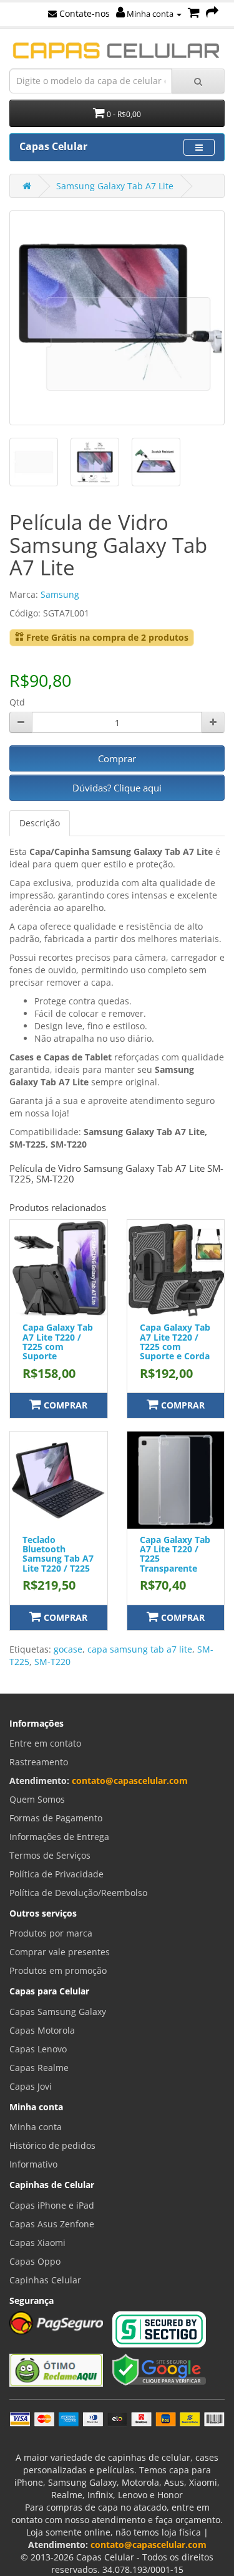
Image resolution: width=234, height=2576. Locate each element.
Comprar (117, 758)
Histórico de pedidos (52, 2145)
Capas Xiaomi (37, 2243)
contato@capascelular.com (130, 1781)
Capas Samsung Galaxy (58, 2012)
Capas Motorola (42, 2030)
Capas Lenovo (38, 2049)
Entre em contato (45, 1743)
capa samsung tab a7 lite (140, 1649)
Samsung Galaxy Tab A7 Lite (115, 186)
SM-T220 (52, 1662)
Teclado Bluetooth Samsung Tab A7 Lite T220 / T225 (58, 1554)
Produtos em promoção (58, 1970)
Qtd (17, 702)
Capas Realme (39, 2068)
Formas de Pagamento (56, 1818)
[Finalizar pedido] (212, 13)
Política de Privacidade (56, 1874)
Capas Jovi (31, 2086)
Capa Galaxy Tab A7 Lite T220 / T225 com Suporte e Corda (175, 1342)
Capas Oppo (35, 2261)
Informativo (33, 2164)
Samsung (60, 594)
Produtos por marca (51, 1933)
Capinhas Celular (45, 2280)
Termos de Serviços (50, 1855)
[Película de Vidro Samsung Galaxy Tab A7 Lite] (117, 318)
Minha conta (150, 14)
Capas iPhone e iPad (52, 2205)
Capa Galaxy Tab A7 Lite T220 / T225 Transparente (175, 1554)
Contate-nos (83, 13)
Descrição (40, 823)
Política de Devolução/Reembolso (78, 1893)
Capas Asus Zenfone (52, 2224)
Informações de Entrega (59, 1837)
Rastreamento (39, 1762)
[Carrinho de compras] (194, 13)
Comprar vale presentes (60, 1952)
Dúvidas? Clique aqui (117, 788)
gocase (68, 1649)
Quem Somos (37, 1799)
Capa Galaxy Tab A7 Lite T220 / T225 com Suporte (58, 1342)
